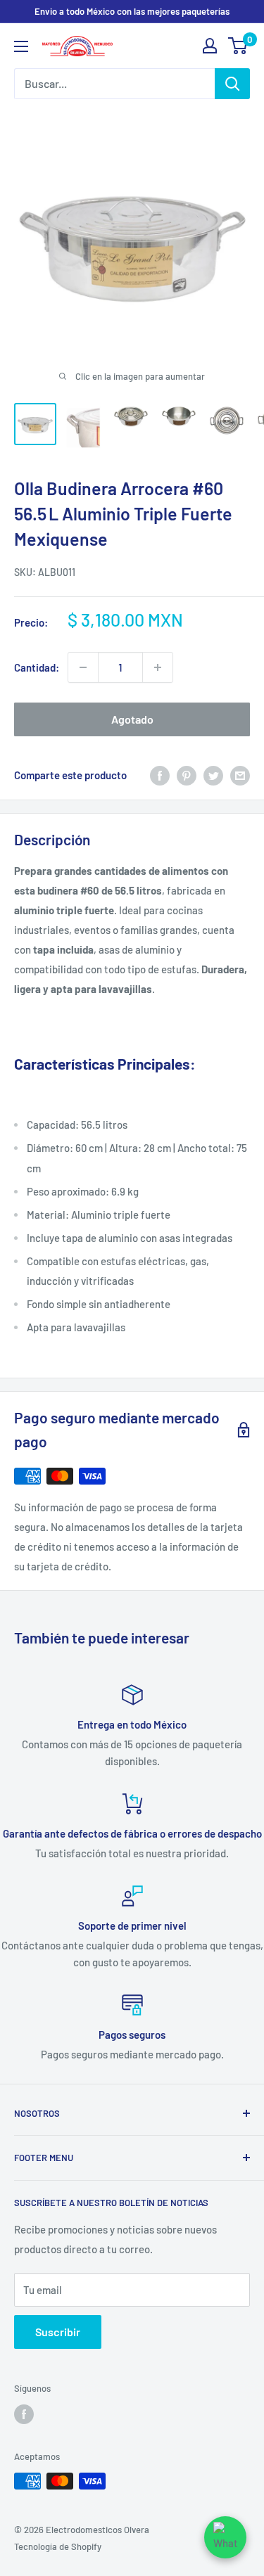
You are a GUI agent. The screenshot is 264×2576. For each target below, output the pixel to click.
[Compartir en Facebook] (160, 775)
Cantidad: (37, 667)
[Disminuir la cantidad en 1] (83, 667)
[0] (238, 46)
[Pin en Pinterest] (187, 775)
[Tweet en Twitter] (213, 775)
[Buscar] (232, 84)
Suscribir (58, 2332)
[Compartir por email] (240, 775)
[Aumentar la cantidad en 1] (158, 667)
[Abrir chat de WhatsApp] (225, 2537)
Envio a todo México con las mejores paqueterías (132, 11)
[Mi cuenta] (210, 46)
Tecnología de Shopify (58, 2546)
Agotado (132, 719)
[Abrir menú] (21, 46)
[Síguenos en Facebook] (24, 2414)
